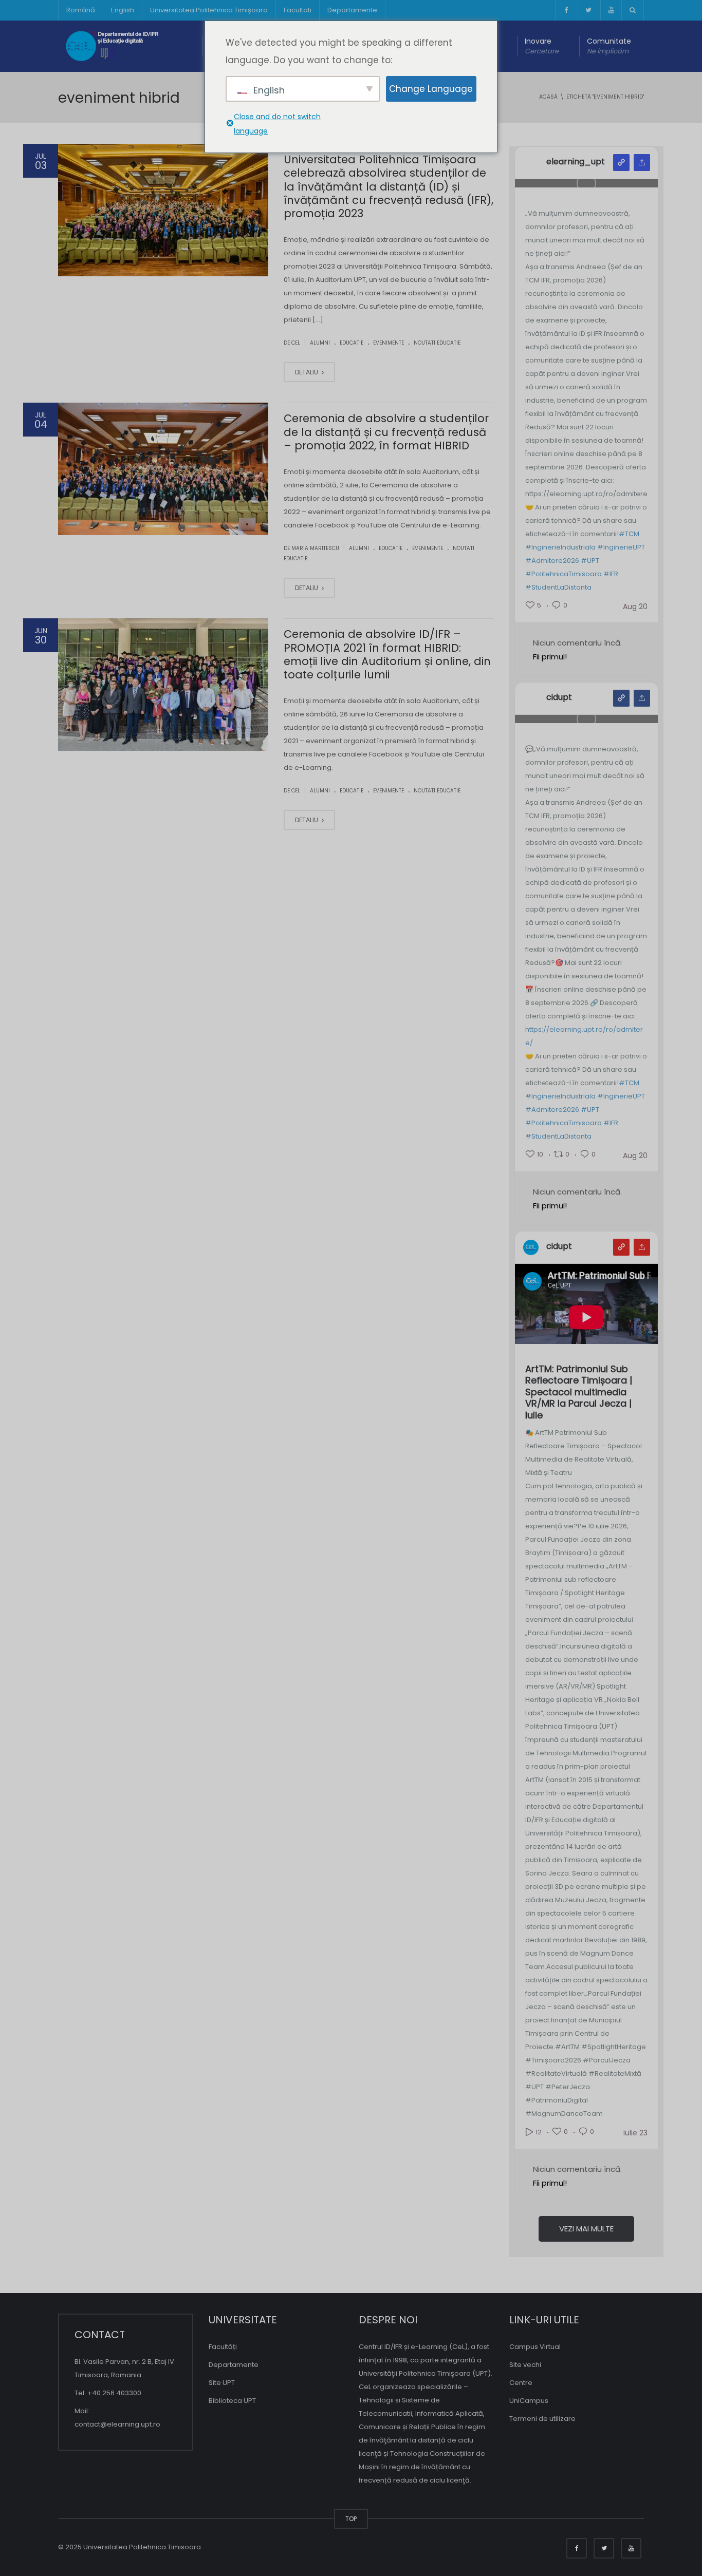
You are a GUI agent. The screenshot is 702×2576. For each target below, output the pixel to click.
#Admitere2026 (552, 561)
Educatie (352, 343)
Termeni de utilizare (542, 2419)
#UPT (590, 561)
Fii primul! (550, 657)
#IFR (611, 574)
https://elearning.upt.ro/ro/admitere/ (584, 1036)
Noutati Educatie (437, 343)
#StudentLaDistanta (558, 587)
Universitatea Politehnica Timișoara (209, 10)
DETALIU (307, 372)
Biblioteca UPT (232, 2401)
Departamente (352, 10)
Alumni (320, 343)
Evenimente (389, 343)
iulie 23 (635, 2133)
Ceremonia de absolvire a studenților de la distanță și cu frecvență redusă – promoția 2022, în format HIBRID (386, 432)
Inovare (542, 46)
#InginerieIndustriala (560, 547)
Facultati (298, 10)
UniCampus (529, 2401)
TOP (351, 2519)
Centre (521, 2383)
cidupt (559, 697)
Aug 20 (635, 607)
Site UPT (222, 2383)
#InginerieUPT (621, 547)
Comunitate (609, 46)
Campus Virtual (535, 2347)
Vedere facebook (621, 698)
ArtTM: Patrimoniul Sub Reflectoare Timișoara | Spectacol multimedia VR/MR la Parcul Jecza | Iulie (579, 1393)
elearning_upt (576, 162)
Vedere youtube (621, 1247)
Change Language (431, 89)
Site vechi (525, 2365)
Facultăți (223, 2347)
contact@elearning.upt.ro (117, 2424)
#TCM (629, 534)
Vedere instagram (621, 163)
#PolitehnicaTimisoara (564, 574)
